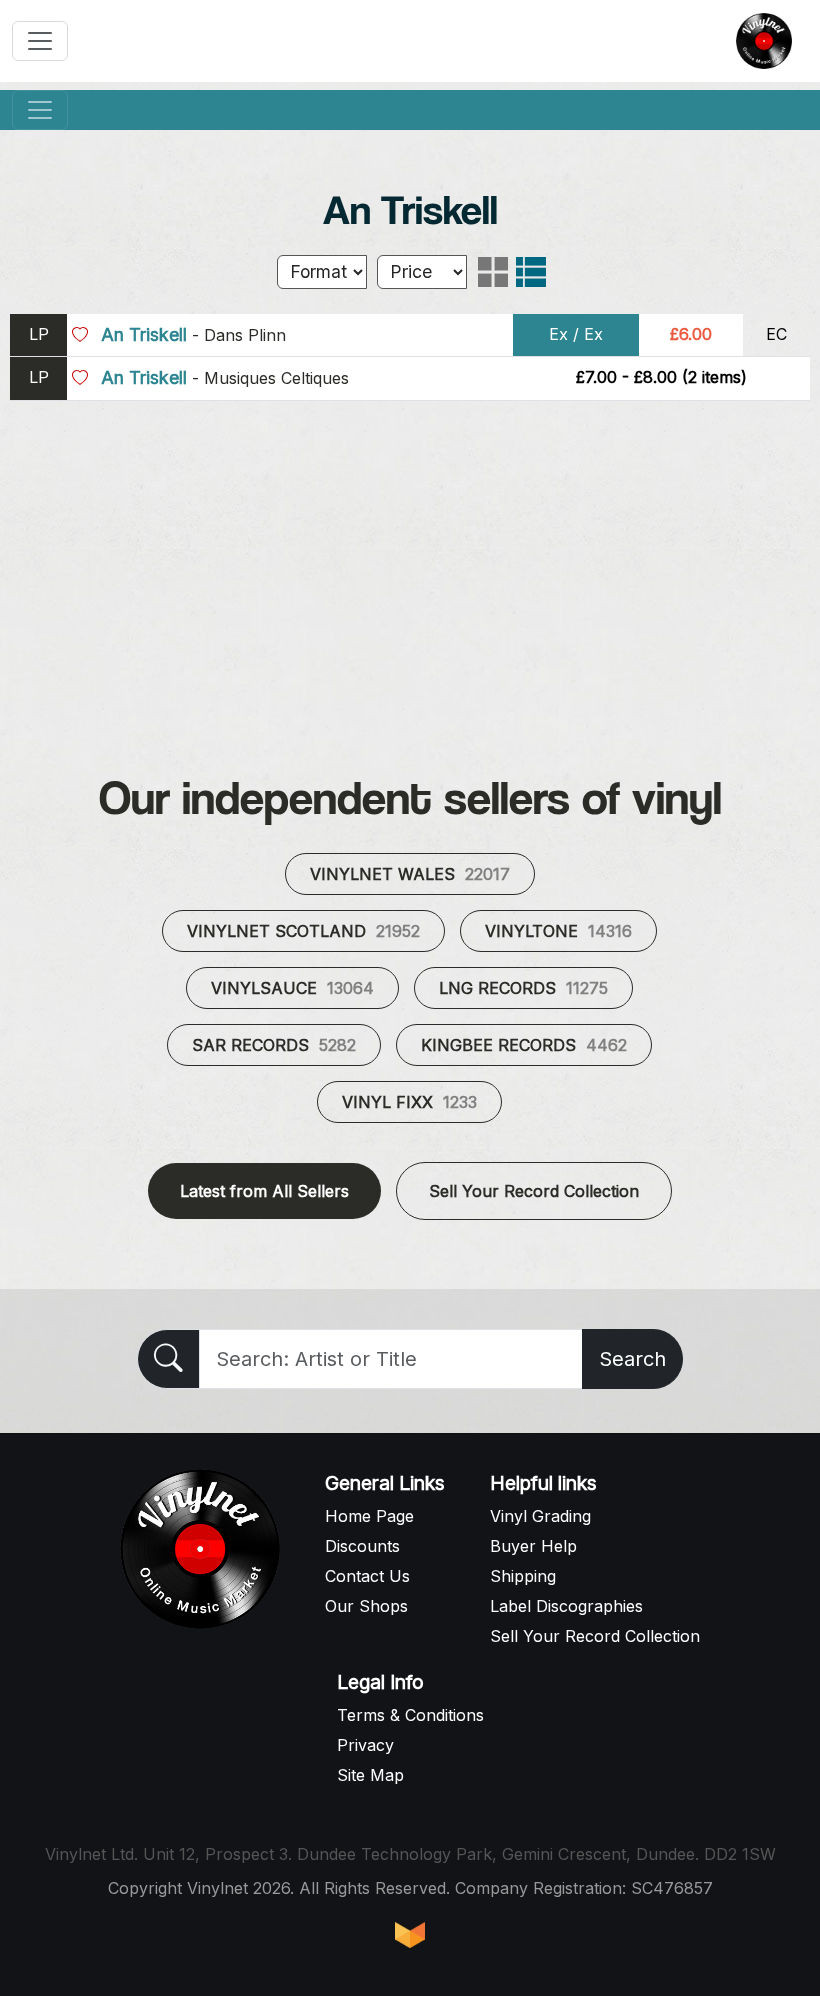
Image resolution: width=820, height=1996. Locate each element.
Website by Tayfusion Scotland (410, 1935)
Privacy (365, 1745)
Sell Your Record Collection (534, 1191)
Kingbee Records (524, 1045)
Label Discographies (566, 1606)
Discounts (362, 1546)
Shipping (523, 1576)
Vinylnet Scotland (303, 931)
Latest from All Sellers (264, 1191)
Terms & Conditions (410, 1715)
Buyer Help (533, 1546)
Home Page (369, 1516)
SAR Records (274, 1045)
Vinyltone (558, 931)
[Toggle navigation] (40, 41)
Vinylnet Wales (410, 874)
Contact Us (367, 1576)
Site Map (370, 1775)
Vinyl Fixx (409, 1102)
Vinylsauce (292, 988)
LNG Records (523, 988)
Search (632, 1359)
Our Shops (366, 1606)
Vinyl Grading (540, 1516)
